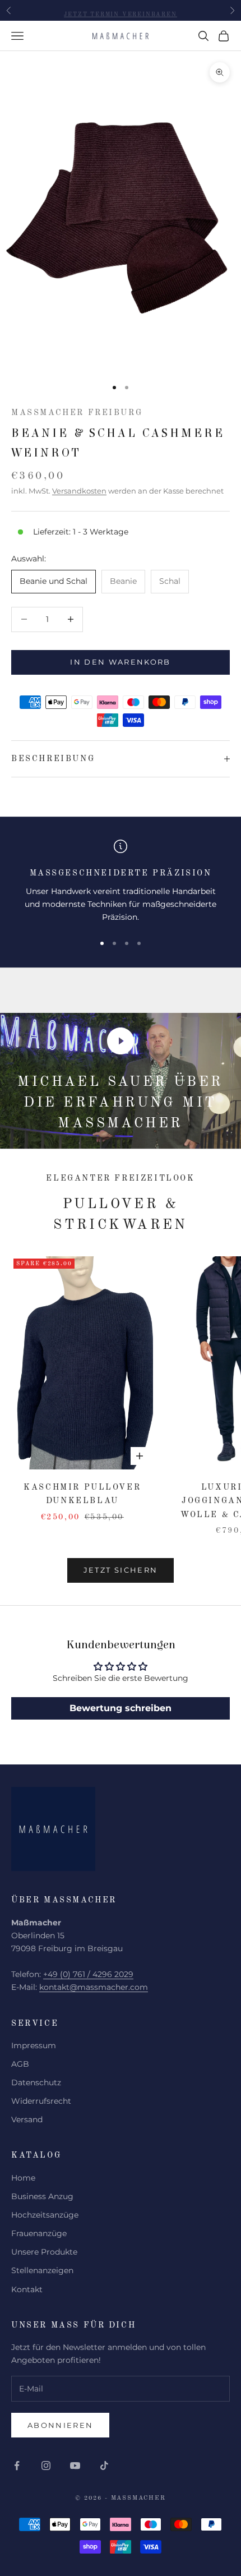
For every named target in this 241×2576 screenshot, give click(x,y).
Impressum (34, 2045)
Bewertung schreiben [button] (121, 1708)
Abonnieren (60, 2425)
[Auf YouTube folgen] (75, 2466)
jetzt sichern (121, 1570)
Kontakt (27, 2289)
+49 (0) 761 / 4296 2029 (88, 1974)
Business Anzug (42, 2196)
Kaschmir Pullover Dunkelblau (82, 1494)
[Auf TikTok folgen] (104, 2466)
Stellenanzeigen (42, 2270)
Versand (27, 2119)
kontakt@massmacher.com (94, 1987)
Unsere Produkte (44, 2252)
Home (23, 2178)
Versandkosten (79, 491)
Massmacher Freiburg (77, 413)
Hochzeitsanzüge (45, 2215)
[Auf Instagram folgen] (46, 2466)
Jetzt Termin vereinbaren (120, 10)
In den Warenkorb (120, 662)
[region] (121, 882)
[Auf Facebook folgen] (17, 2466)
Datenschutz (36, 2082)
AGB (20, 2064)
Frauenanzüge (39, 2233)
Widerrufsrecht (41, 2101)
